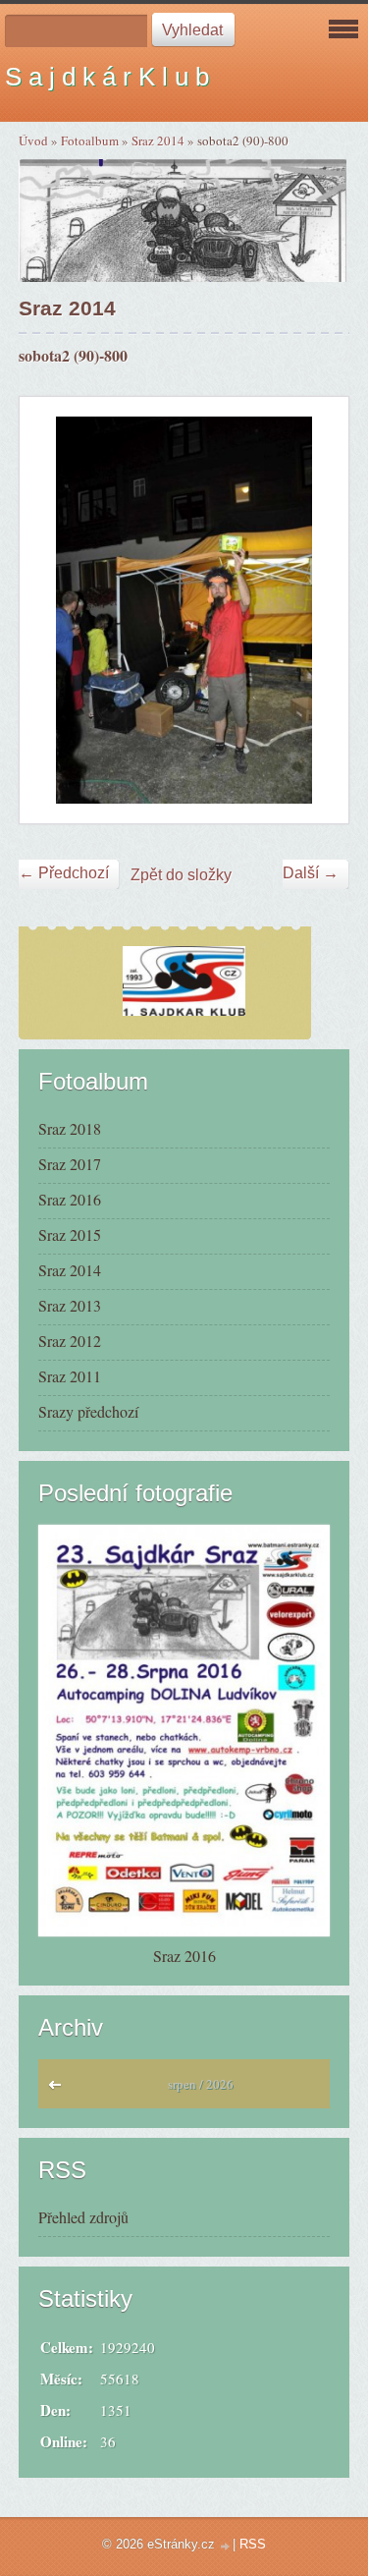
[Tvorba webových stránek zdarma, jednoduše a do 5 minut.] (226, 2546)
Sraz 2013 (70, 1305)
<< (59, 2090)
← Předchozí (64, 873)
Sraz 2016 (70, 1199)
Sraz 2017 (70, 1164)
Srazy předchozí (88, 1411)
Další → (311, 873)
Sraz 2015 (70, 1234)
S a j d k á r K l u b (107, 77)
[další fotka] (316, 610)
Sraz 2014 (158, 140)
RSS (253, 2544)
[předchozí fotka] (52, 610)
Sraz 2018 (70, 1128)
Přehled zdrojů (83, 2217)
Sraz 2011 (70, 1376)
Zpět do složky (181, 875)
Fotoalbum (90, 140)
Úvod (33, 140)
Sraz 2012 (70, 1341)
